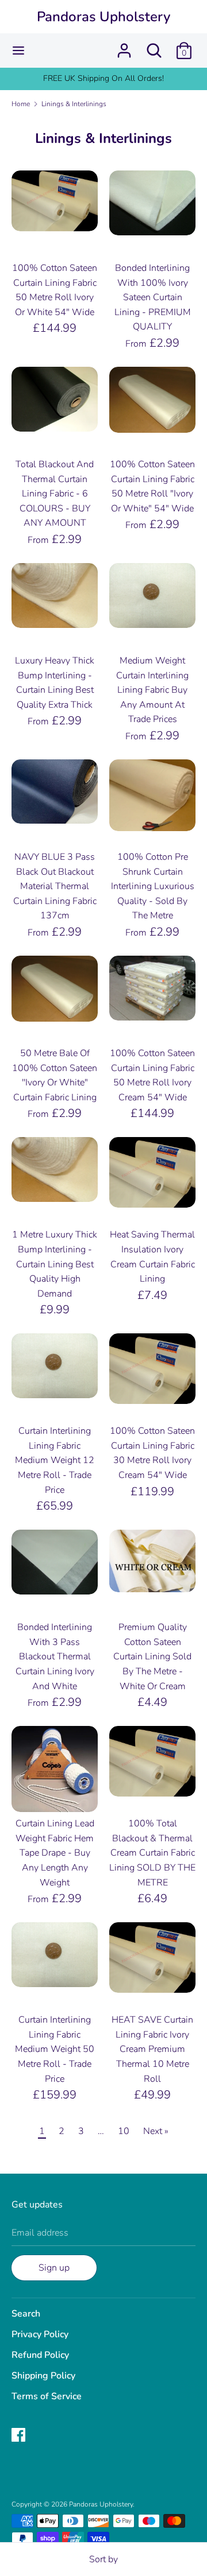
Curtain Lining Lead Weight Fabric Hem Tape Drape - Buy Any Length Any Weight (55, 1853)
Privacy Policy (40, 2334)
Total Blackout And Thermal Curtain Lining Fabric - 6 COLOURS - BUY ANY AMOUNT (55, 494)
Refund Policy (40, 2355)
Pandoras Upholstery (103, 17)
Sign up (54, 2268)
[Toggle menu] (18, 51)
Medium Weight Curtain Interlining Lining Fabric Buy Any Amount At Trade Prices (152, 690)
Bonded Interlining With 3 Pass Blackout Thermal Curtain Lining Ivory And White (55, 1656)
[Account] (124, 46)
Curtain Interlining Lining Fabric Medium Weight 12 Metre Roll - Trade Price (55, 1460)
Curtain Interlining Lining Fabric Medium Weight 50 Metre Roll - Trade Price (55, 2049)
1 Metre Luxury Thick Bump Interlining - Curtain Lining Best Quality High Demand (55, 1264)
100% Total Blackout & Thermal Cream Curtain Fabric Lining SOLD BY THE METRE (152, 1853)
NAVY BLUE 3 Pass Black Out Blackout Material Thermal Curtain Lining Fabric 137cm (55, 886)
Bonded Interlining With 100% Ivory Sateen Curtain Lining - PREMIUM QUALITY (153, 297)
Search (26, 2314)
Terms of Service (47, 2396)
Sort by (103, 2559)
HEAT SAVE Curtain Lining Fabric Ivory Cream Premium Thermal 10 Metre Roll (152, 2049)
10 (124, 2131)
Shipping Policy (43, 2376)
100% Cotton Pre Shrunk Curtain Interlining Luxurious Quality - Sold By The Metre (153, 886)
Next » (156, 2131)
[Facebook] (20, 2436)
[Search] (154, 46)
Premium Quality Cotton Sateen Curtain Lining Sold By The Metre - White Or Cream (152, 1656)
